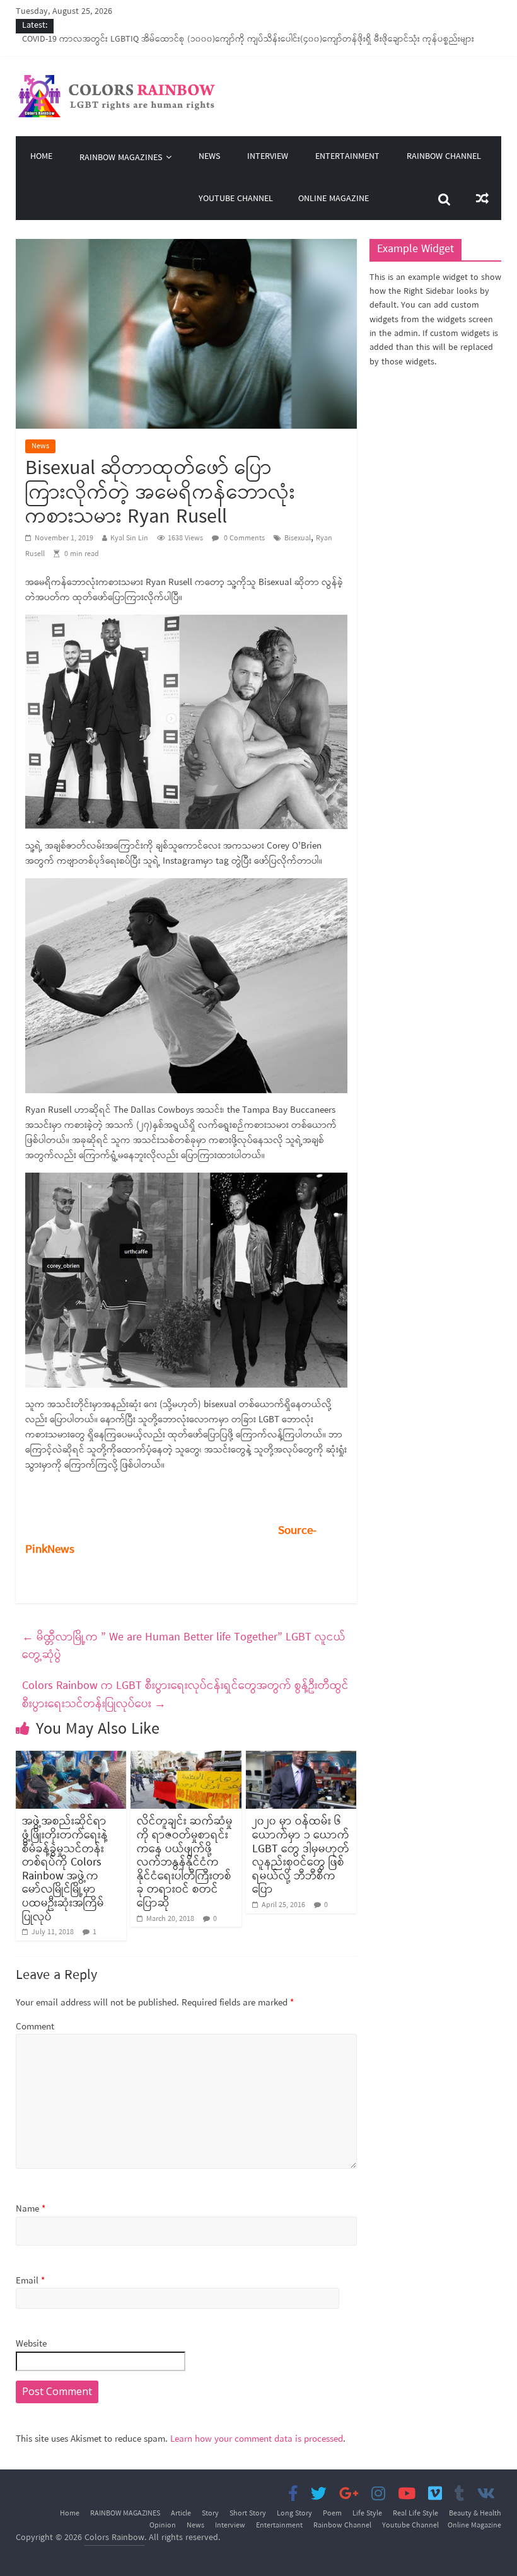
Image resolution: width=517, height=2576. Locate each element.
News (209, 157)
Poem (332, 2514)
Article (181, 2514)
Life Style (367, 2514)
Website (31, 2344)
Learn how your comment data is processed (257, 2439)
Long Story (294, 2514)
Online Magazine (334, 199)
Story (210, 2514)
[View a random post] (482, 199)
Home (41, 157)
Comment (35, 2027)
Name (31, 2209)
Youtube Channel (236, 199)
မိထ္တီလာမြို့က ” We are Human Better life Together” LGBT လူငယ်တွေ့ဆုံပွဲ (184, 1646)
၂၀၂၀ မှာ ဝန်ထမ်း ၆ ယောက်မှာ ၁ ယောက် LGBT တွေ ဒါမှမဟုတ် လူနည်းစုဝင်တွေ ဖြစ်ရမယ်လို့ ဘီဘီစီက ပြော (301, 1855)
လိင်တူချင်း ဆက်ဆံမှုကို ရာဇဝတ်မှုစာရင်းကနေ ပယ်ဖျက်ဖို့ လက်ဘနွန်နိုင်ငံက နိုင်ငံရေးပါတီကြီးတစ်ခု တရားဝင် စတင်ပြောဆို (185, 1862)
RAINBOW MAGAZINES (121, 158)
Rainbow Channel (444, 157)
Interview (268, 157)
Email (30, 2281)
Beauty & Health (475, 2514)
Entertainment (347, 157)
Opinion (163, 2526)
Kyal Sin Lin (129, 538)
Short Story (248, 2514)
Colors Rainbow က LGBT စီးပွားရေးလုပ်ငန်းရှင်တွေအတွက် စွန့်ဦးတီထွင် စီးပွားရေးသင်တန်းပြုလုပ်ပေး (185, 1695)
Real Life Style (415, 2514)
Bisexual (298, 538)
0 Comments (243, 538)
